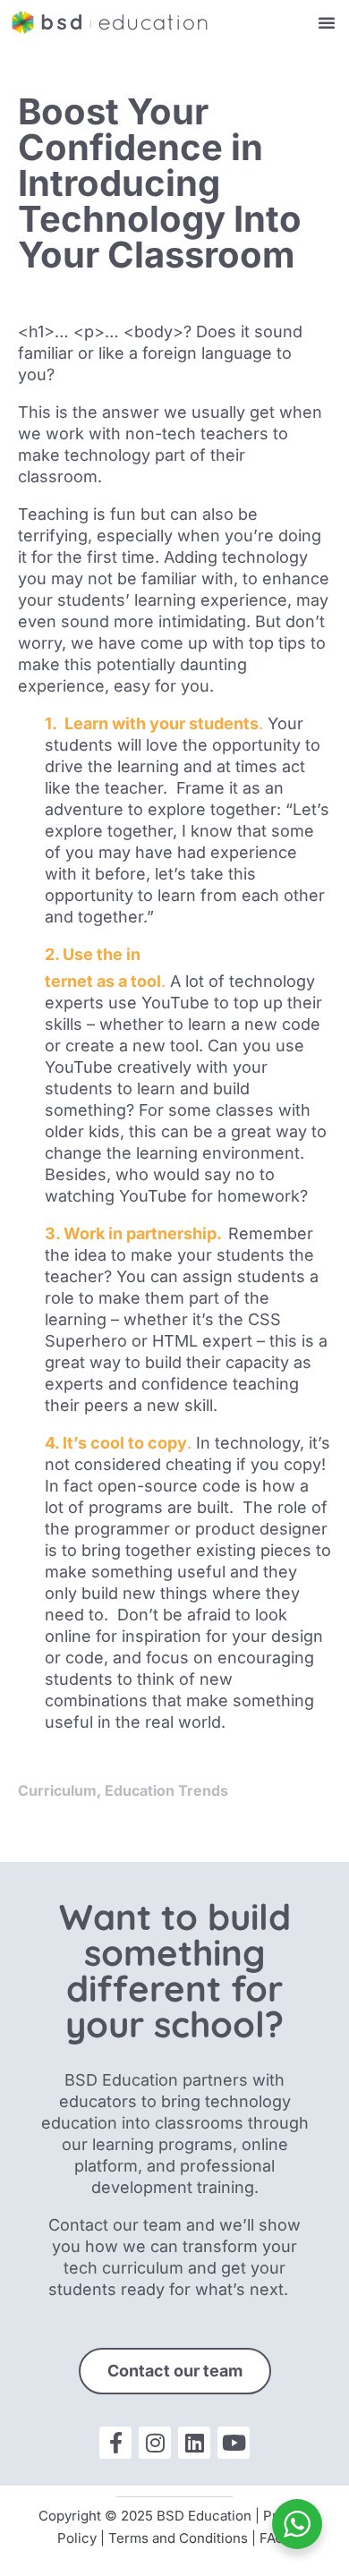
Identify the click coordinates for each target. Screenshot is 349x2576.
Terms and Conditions (178, 2538)
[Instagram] (155, 2443)
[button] (327, 22)
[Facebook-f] (115, 2443)
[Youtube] (234, 2443)
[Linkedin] (194, 2443)
